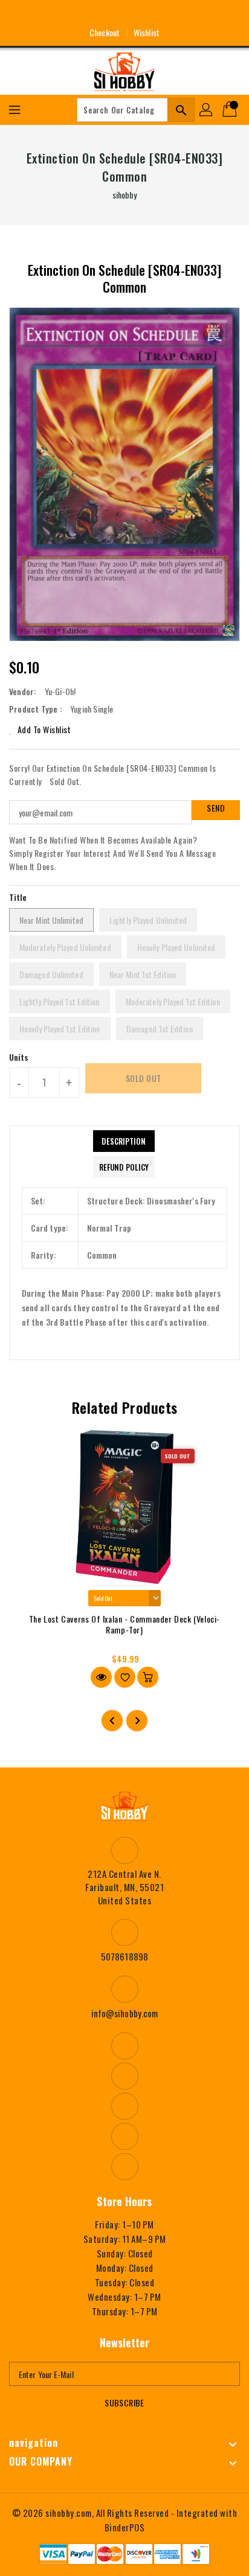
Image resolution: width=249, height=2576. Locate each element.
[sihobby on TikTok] (169, 14)
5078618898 (124, 1956)
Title (18, 897)
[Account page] (207, 110)
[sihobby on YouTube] (124, 14)
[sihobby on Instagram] (102, 14)
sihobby (125, 195)
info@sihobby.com (125, 2013)
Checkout (105, 32)
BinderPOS (125, 2527)
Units (19, 1057)
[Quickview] (101, 1677)
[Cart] (231, 110)
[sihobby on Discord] (147, 14)
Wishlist (147, 32)
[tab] (124, 1141)
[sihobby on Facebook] (80, 14)
